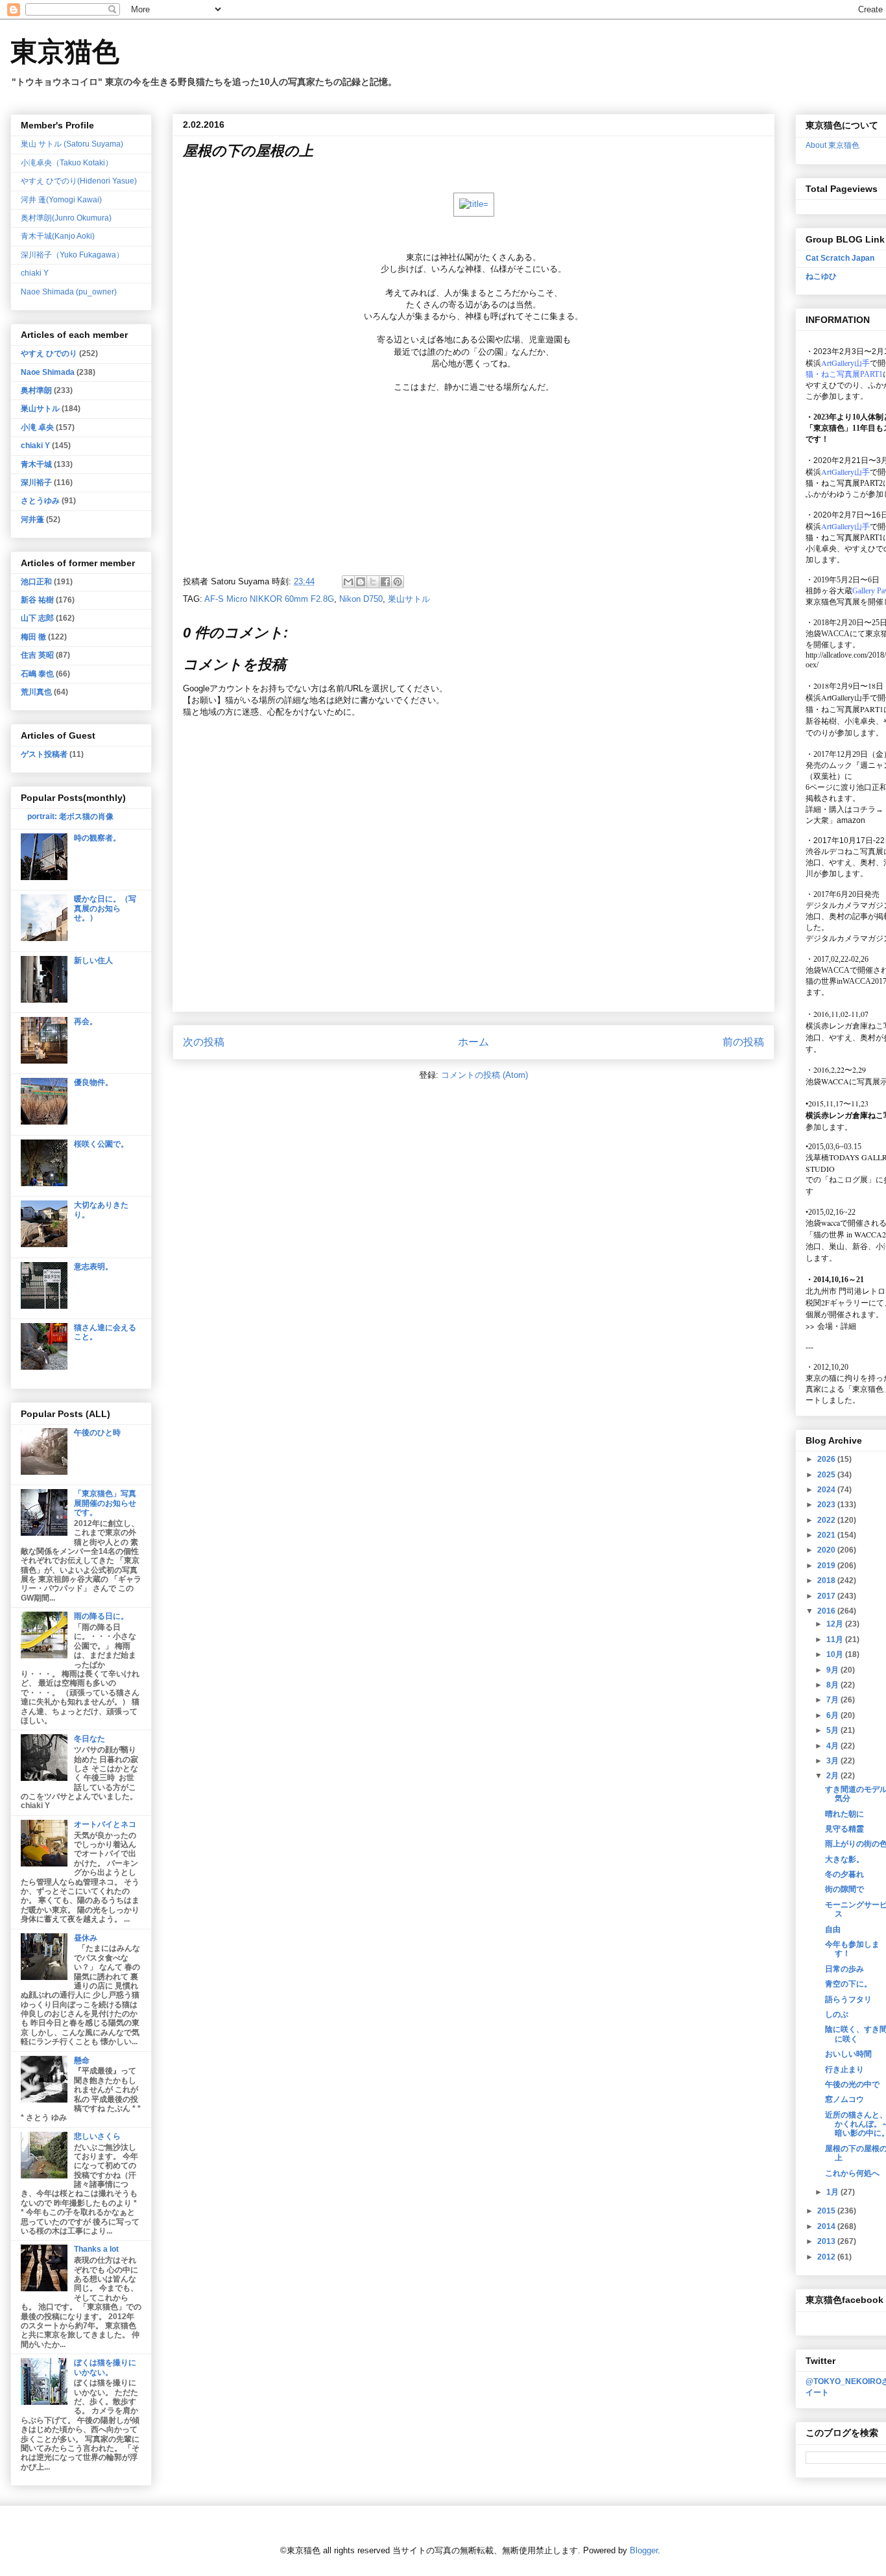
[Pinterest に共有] (398, 582)
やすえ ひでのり (49, 353)
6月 (833, 1715)
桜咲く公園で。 (101, 1144)
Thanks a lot (96, 2249)
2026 (827, 1459)
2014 (827, 2226)
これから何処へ (852, 2173)
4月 (833, 1746)
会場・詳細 (831, 1326)
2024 (827, 1490)
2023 (827, 1505)
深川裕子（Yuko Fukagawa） (72, 255)
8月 (833, 1685)
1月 (833, 2192)
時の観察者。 (97, 838)
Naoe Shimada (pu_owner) (69, 292)
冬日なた (90, 1739)
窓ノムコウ (844, 2099)
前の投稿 (743, 1042)
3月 (833, 1761)
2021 (827, 1535)
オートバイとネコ (105, 1824)
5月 (833, 1730)
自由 (833, 1929)
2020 (827, 1550)
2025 (827, 1475)
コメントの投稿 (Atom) (485, 1075)
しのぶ (837, 2014)
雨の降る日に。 (101, 1616)
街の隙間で (844, 1889)
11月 (836, 1640)
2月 (833, 1776)
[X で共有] (373, 582)
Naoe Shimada (48, 372)
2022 (827, 1520)
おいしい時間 (848, 2054)
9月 (833, 1670)
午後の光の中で (852, 2084)
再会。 (86, 1021)
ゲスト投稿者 (44, 754)
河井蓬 (32, 519)
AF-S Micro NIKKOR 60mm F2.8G (269, 599)
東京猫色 (65, 52)
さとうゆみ (40, 501)
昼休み (86, 1938)
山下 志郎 (37, 618)
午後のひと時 (97, 1433)
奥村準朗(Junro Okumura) (66, 218)
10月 (836, 1654)
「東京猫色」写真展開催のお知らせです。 (105, 1503)
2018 (827, 1580)
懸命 (82, 2060)
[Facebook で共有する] (385, 582)
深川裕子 (36, 483)
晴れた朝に (844, 1814)
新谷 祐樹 (37, 600)
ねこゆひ (821, 276)
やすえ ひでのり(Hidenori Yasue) (79, 181)
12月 (836, 1624)
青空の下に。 (848, 1984)
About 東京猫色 (832, 145)
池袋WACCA (828, 634)
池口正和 (36, 582)
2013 (827, 2241)
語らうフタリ (848, 1999)
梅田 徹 (33, 637)
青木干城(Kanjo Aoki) (58, 236)
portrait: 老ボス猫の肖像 (70, 817)
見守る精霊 (844, 1829)
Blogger (644, 2550)
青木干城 (36, 464)
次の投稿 (204, 1042)
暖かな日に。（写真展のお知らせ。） (105, 908)
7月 (833, 1700)
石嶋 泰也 (37, 674)
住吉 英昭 (37, 655)
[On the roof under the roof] (474, 204)
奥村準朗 (36, 390)
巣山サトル (409, 599)
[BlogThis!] (361, 582)
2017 (827, 1596)
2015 (827, 2211)
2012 (827, 2257)
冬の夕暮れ (844, 1874)
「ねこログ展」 (848, 1179)
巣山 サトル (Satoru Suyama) (72, 144)
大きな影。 (844, 1859)
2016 (827, 1611)
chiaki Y (35, 273)
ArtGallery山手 (845, 697)
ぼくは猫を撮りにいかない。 (105, 2367)
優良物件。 (93, 1082)
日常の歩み (844, 1969)
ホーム (473, 1042)
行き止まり (844, 2069)
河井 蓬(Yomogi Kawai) (61, 200)
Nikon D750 (361, 599)
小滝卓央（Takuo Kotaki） (67, 163)
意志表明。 (93, 1267)
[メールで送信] (348, 582)
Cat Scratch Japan (840, 258)
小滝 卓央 (37, 427)
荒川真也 (36, 692)
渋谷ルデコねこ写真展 (844, 852)
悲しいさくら (97, 2136)
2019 (827, 1566)
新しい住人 (93, 960)
